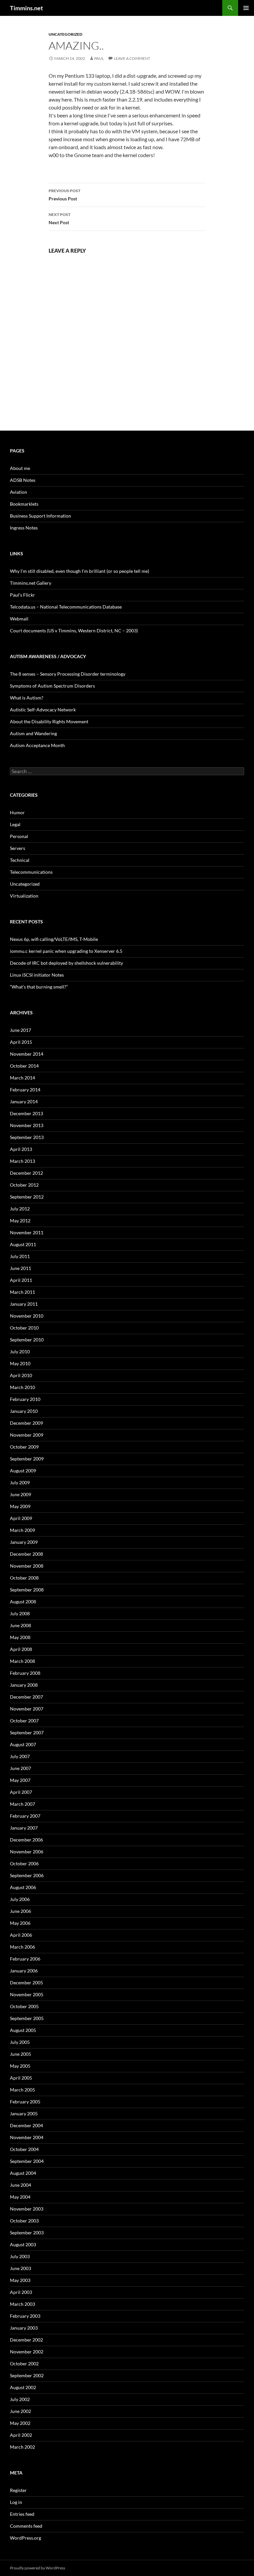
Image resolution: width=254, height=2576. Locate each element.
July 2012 (20, 1209)
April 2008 (21, 1649)
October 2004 (24, 2149)
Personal (19, 836)
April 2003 (21, 2292)
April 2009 (21, 1518)
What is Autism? (27, 698)
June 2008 (21, 1625)
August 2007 (23, 1744)
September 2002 (27, 2375)
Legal (15, 824)
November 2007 (27, 1709)
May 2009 (20, 1506)
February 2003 (25, 2316)
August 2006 (23, 1887)
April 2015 (21, 1042)
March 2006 (22, 1947)
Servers (18, 848)
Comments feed (26, 2526)
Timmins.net (26, 8)
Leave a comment (132, 58)
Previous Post (64, 195)
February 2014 (25, 1090)
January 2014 (24, 1101)
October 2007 (24, 1721)
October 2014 (24, 1066)
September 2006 (27, 1875)
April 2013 (21, 1149)
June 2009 (21, 1494)
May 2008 (20, 1637)
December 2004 (26, 2125)
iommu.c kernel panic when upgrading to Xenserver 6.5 (66, 951)
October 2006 (24, 1863)
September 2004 (27, 2161)
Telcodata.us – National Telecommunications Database (66, 607)
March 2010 (22, 1387)
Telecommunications (31, 872)
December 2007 (26, 1697)
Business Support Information (41, 516)
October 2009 (24, 1447)
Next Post (60, 219)
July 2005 (20, 2042)
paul (99, 58)
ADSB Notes (23, 480)
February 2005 (25, 2102)
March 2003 (22, 2304)
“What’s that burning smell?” (39, 987)
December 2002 (26, 2340)
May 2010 (20, 1363)
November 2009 (27, 1435)
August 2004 (23, 2173)
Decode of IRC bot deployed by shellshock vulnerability (66, 963)
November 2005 (27, 1994)
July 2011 (20, 1256)
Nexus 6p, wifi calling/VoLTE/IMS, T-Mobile (54, 939)
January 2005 (24, 2113)
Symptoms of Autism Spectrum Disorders (52, 686)
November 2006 (27, 1852)
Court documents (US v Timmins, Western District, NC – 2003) (74, 631)
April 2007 (21, 1792)
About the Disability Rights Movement (49, 721)
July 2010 (20, 1351)
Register (18, 2490)
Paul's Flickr (22, 595)
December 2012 (26, 1173)
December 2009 (26, 1423)
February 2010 (25, 1399)
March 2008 (22, 1661)
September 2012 (27, 1197)
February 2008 (25, 1673)
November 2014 (27, 1054)
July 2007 (20, 1756)
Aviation (19, 492)
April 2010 (21, 1375)
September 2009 (27, 1459)
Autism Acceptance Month (37, 745)
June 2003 (21, 2268)
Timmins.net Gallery (31, 583)
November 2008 (27, 1566)
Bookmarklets (24, 504)
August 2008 (23, 1602)
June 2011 (21, 1268)
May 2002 (20, 2423)
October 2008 (24, 1578)
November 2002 (27, 2352)
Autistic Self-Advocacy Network (43, 710)
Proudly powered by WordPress (38, 2568)
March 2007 (22, 1804)
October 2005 (24, 2006)
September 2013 (27, 1137)
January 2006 (24, 1971)
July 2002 (20, 2399)
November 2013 (27, 1125)
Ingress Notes (24, 528)
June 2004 (21, 2185)
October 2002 (24, 2364)
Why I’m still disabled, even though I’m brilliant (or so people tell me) (80, 571)
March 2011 (22, 1292)
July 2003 (20, 2256)
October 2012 (24, 1185)
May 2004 (20, 2197)
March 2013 (22, 1161)
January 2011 (24, 1304)
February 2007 (25, 1816)
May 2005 (20, 2066)
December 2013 (26, 1113)
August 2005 (23, 2030)
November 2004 (27, 2137)
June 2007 (21, 1768)
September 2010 (27, 1340)
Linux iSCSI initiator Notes (37, 975)
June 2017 (21, 1030)
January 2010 (24, 1411)
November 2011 (27, 1232)
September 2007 (27, 1732)
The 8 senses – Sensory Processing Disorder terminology (68, 674)
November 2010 (27, 1316)
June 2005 (21, 2054)
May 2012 (20, 1221)
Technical (20, 860)
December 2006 (26, 1840)
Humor (17, 812)
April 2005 (21, 2078)
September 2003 (27, 2233)
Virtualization (24, 896)
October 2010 (24, 1328)
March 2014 (22, 1078)
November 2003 (27, 2209)
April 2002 (21, 2435)
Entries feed (22, 2514)
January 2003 (24, 2328)
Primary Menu (246, 8)
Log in (16, 2502)
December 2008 (26, 1554)
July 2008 (20, 1613)
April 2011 (21, 1280)
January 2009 (24, 1542)
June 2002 (21, 2411)
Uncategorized (65, 34)
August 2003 (23, 2244)
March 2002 (22, 2447)
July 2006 (20, 1899)
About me (20, 468)
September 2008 (27, 1590)
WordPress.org (25, 2538)
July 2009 (20, 1482)
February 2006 (25, 1959)
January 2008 (24, 1685)
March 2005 (22, 2090)
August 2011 (23, 1244)
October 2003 (24, 2221)
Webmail (19, 619)
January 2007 (24, 1828)
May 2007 (20, 1780)
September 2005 (27, 2018)
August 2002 (23, 2387)
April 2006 (21, 1935)
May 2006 (20, 1923)
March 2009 (22, 1530)
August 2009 (23, 1471)
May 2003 (20, 2280)
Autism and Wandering (33, 733)
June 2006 (21, 1911)
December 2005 (26, 1983)
